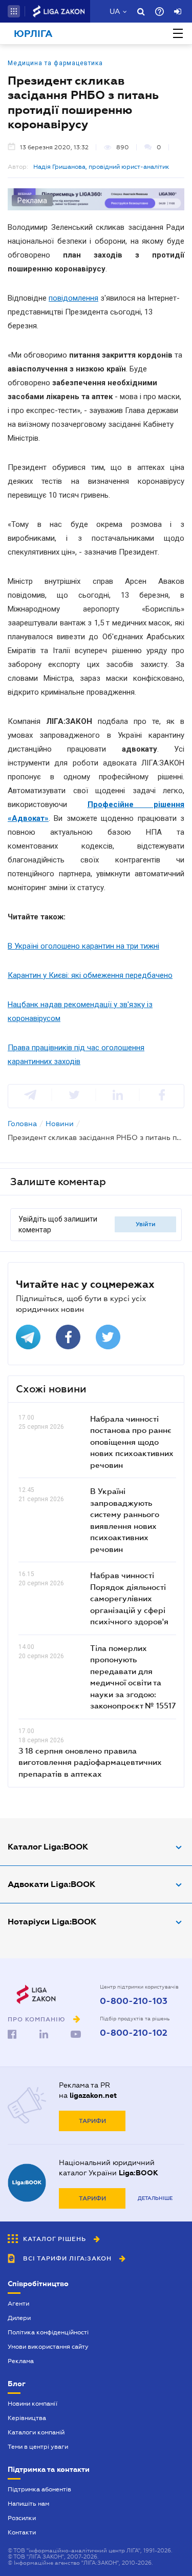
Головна (22, 1124)
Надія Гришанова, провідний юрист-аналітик (101, 167)
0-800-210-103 (134, 2001)
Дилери (19, 2318)
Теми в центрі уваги (38, 2447)
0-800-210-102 (134, 2033)
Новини (60, 1124)
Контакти (22, 2532)
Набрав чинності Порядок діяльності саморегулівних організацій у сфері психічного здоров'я (129, 1598)
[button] (14, 11)
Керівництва (27, 2418)
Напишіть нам (28, 2504)
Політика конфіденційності (48, 2332)
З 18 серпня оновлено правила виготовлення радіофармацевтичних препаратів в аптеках (90, 1762)
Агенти (18, 2304)
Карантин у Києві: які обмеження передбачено (90, 975)
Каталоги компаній (36, 2432)
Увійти (146, 1224)
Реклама (21, 2361)
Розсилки (22, 2518)
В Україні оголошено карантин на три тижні (83, 946)
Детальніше (155, 2198)
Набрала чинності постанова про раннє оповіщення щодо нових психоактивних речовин (132, 1442)
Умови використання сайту (48, 2347)
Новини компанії (33, 2404)
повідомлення (73, 298)
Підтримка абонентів (39, 2489)
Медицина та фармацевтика (55, 63)
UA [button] (115, 11)
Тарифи (92, 2121)
